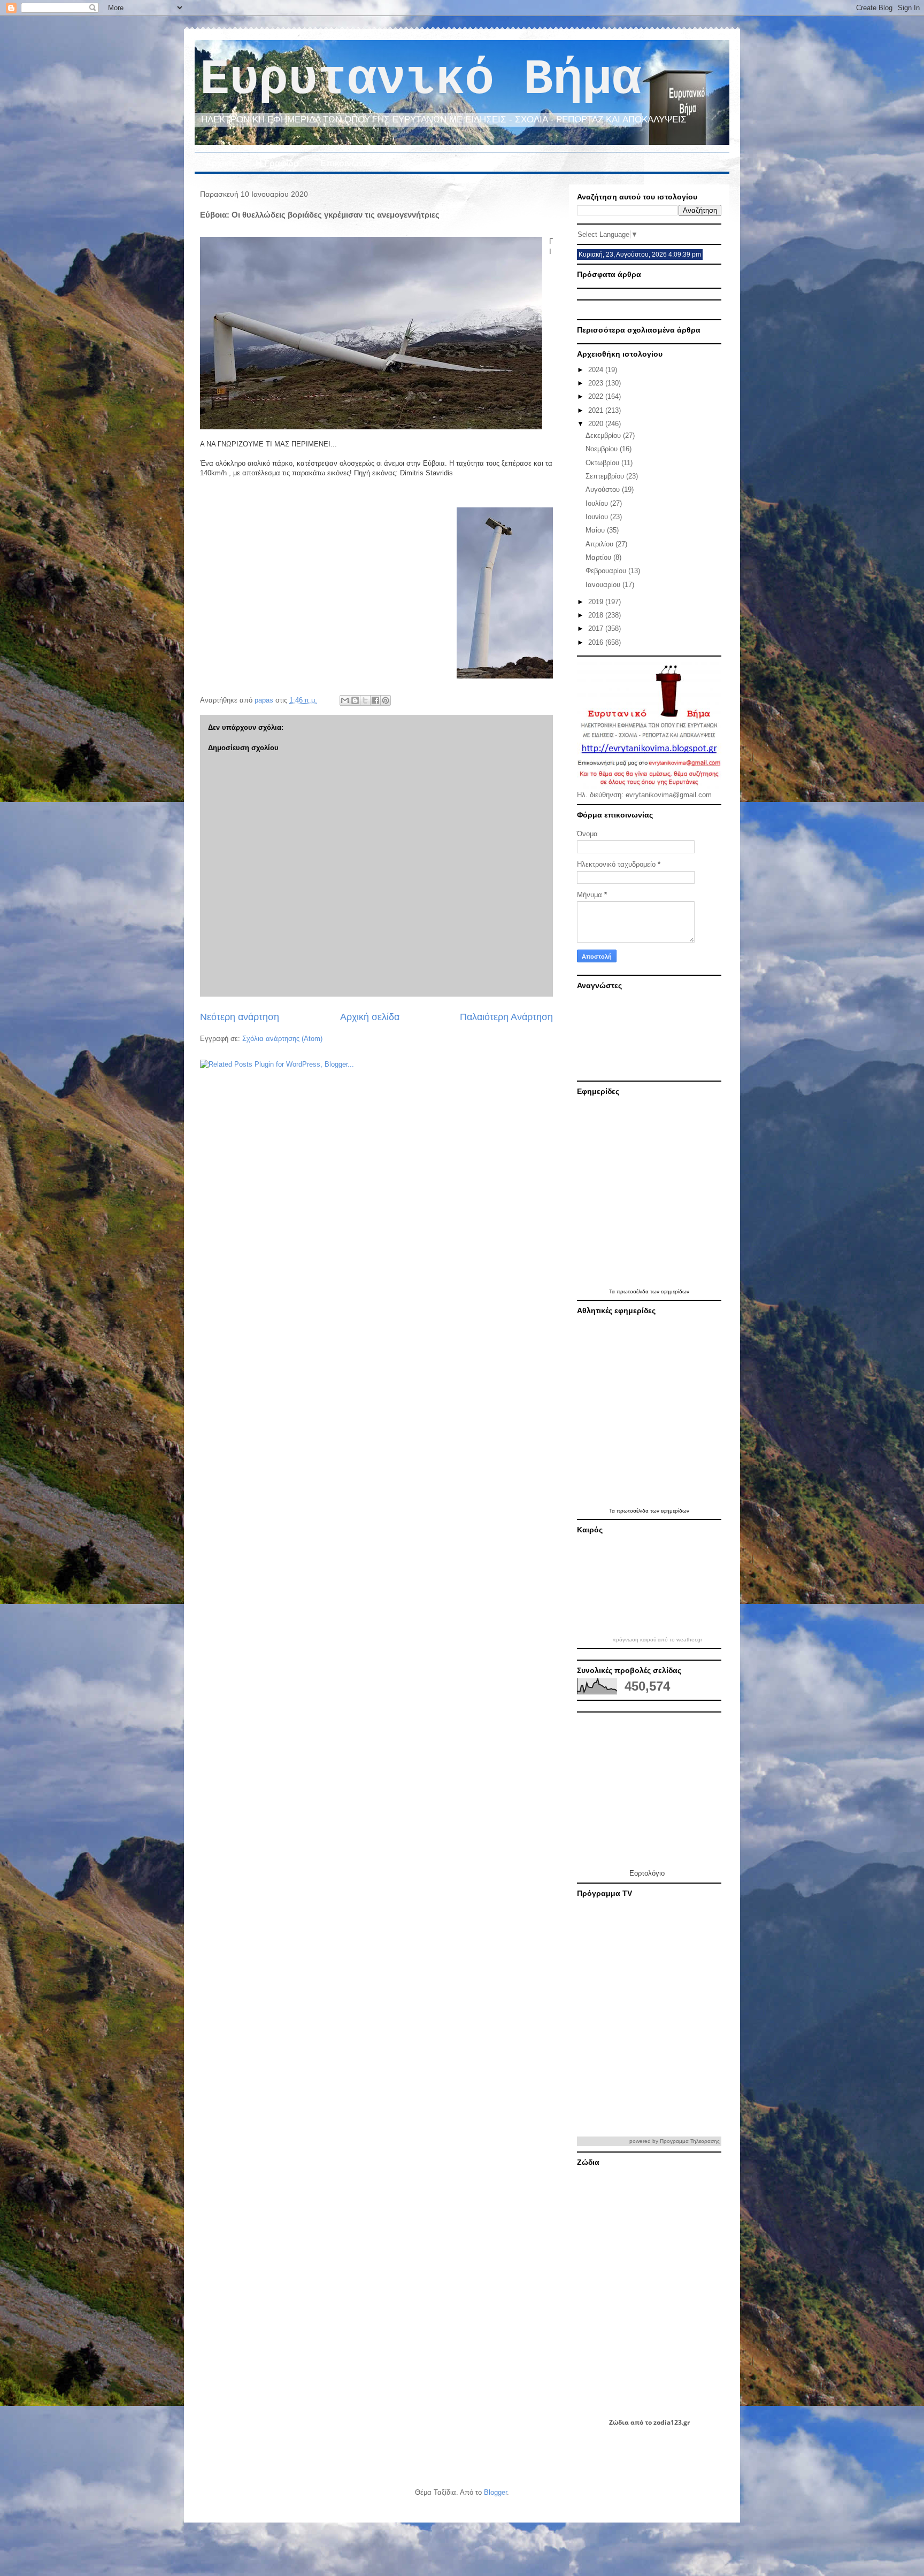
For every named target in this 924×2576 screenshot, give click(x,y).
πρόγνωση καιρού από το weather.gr (657, 1640)
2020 (597, 424)
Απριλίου (600, 544)
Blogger (495, 2492)
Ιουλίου (598, 503)
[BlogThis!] (355, 700)
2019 (597, 602)
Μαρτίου (599, 557)
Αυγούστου (604, 489)
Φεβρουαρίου (607, 571)
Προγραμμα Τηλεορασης (690, 2141)
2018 (597, 615)
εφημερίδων (675, 1291)
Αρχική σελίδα (370, 1017)
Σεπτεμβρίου (606, 476)
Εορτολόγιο (647, 1873)
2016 (597, 642)
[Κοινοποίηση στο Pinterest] (386, 700)
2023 (597, 383)
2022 (597, 396)
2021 (597, 410)
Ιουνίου (598, 517)
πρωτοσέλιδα (633, 1291)
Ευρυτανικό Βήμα (421, 80)
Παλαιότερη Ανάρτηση (506, 1017)
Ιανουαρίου (604, 585)
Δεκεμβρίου (604, 435)
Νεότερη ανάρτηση (240, 1017)
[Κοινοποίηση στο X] (365, 700)
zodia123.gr (672, 2422)
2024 (597, 370)
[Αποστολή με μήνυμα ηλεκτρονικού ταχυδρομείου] (345, 700)
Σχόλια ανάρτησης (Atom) (282, 1039)
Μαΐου (596, 530)
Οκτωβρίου (603, 463)
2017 (597, 628)
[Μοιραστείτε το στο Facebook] (375, 700)
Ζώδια (619, 2422)
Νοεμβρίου (603, 449)
